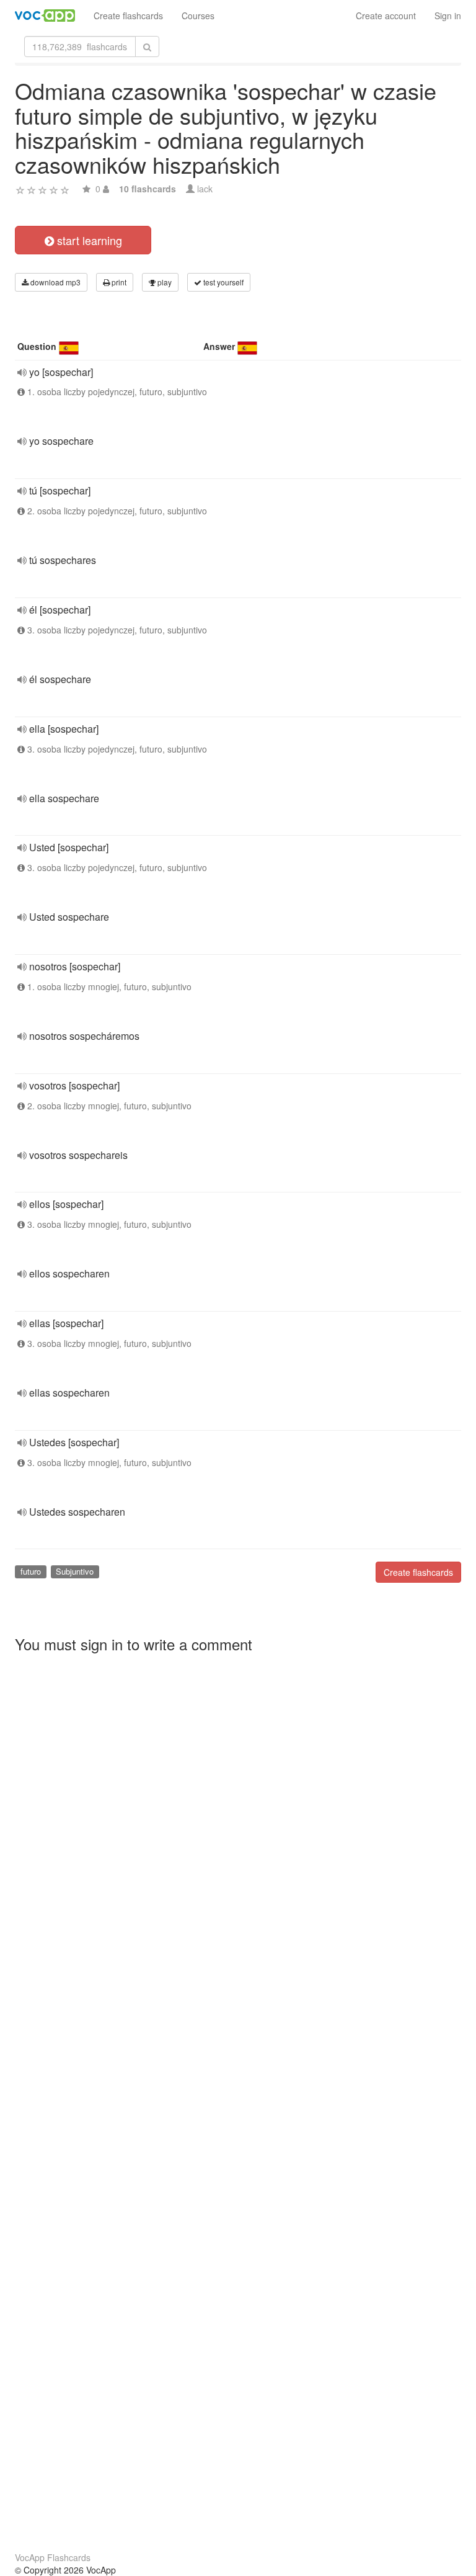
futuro (31, 1571)
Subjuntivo (75, 1571)
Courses (198, 16)
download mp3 (55, 282)
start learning (88, 240)
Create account (386, 16)
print (118, 282)
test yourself (223, 282)
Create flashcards (128, 16)
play (164, 282)
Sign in (448, 16)
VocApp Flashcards (53, 2557)
